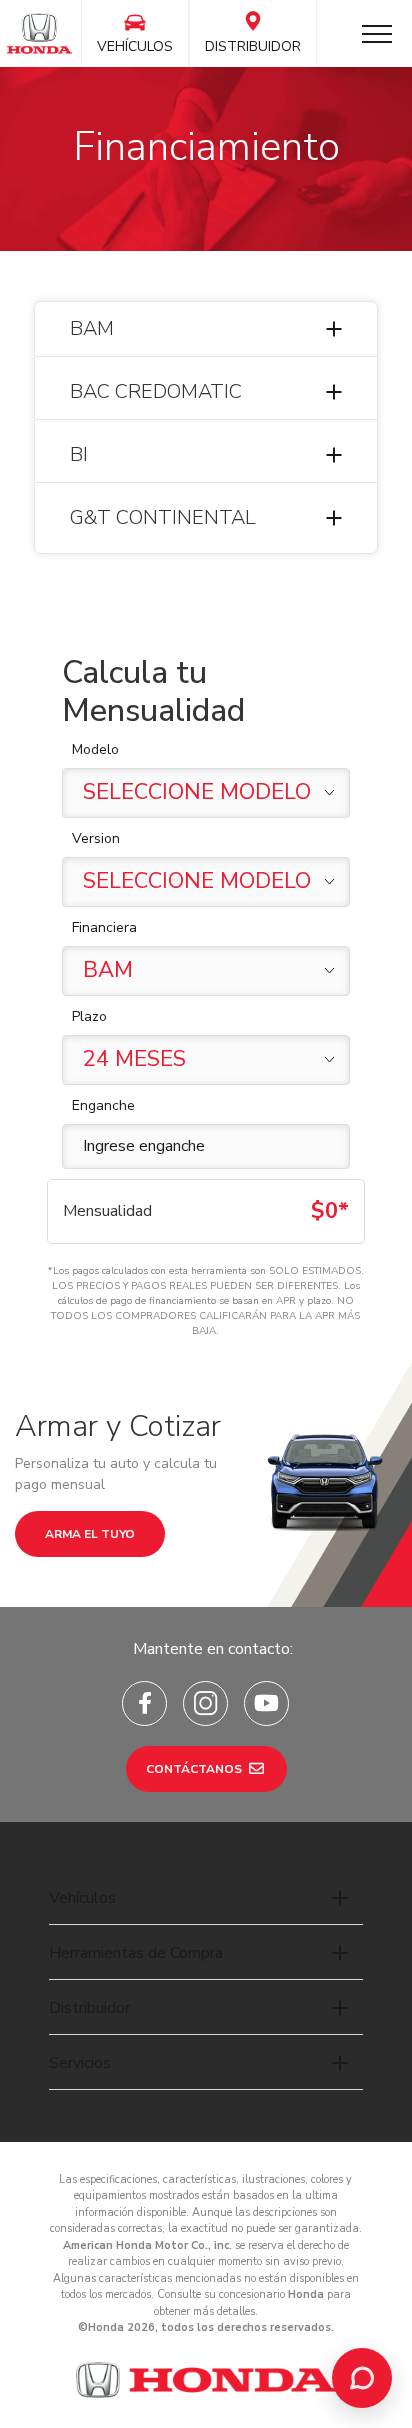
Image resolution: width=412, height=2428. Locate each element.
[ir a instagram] (205, 1703)
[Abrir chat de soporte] (362, 2378)
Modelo (95, 749)
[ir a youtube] (266, 1703)
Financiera (104, 927)
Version (96, 838)
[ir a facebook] (144, 1703)
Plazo (89, 1016)
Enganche (103, 1105)
